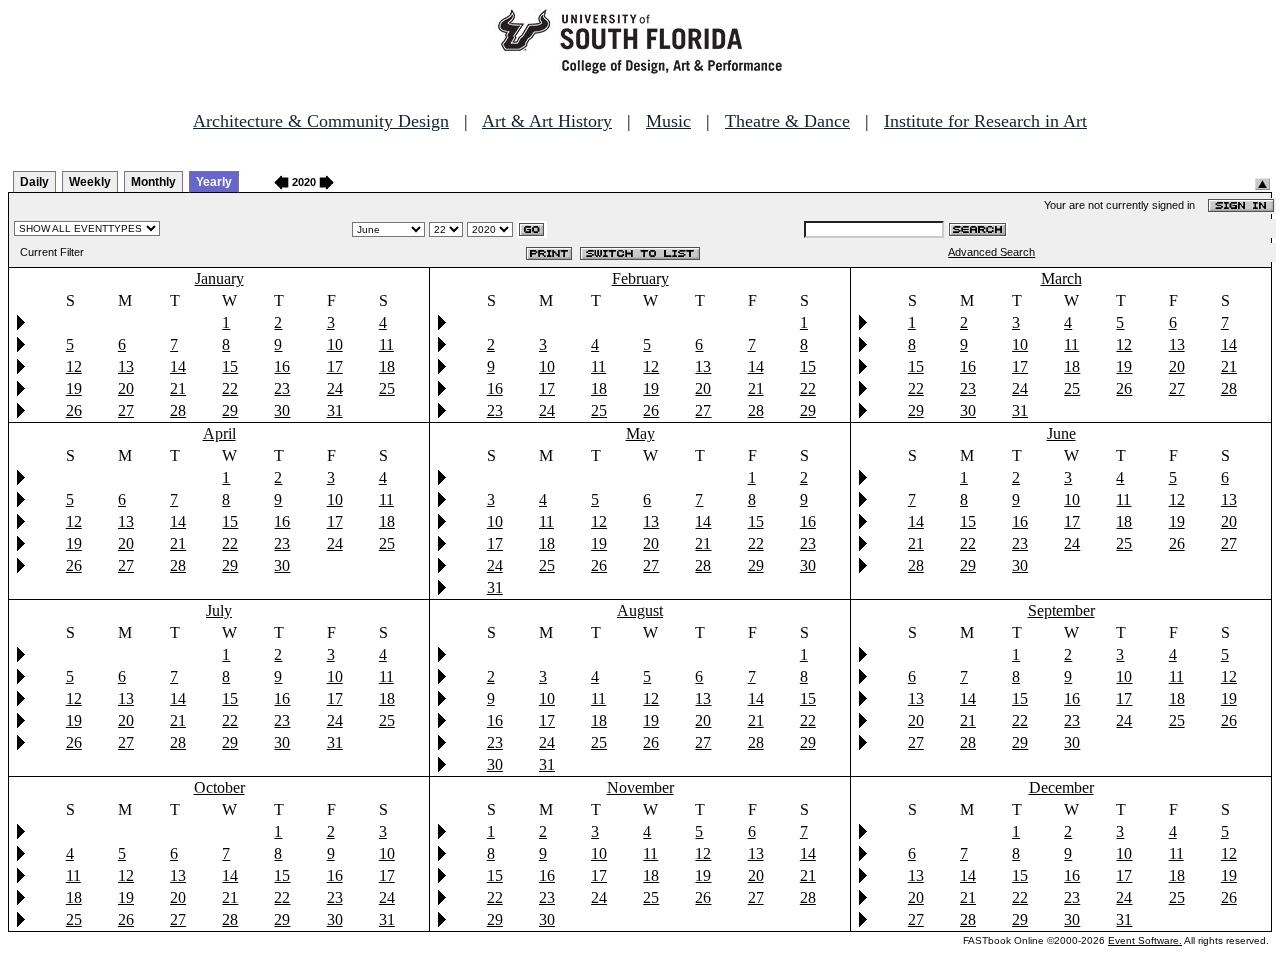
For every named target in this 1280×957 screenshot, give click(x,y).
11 (386, 344)
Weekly (90, 182)
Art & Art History (547, 121)
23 (282, 388)
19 (74, 388)
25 (387, 388)
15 (230, 366)
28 (178, 410)
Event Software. (1145, 940)
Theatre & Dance (787, 121)
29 (230, 410)
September (1061, 610)
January (219, 278)
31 (335, 410)
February (640, 278)
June (1061, 433)
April (219, 433)
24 (335, 388)
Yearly (214, 182)
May (640, 433)
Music (668, 121)
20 (126, 388)
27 (126, 410)
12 (74, 366)
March (1061, 278)
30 (282, 410)
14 (178, 366)
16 (282, 366)
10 (335, 344)
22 (230, 388)
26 (74, 410)
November (640, 787)
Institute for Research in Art (985, 121)
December (1061, 787)
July (219, 610)
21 (178, 388)
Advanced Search (991, 252)
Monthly (153, 182)
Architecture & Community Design (321, 121)
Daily (34, 182)
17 (335, 366)
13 (126, 366)
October (219, 787)
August (640, 610)
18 (387, 366)
